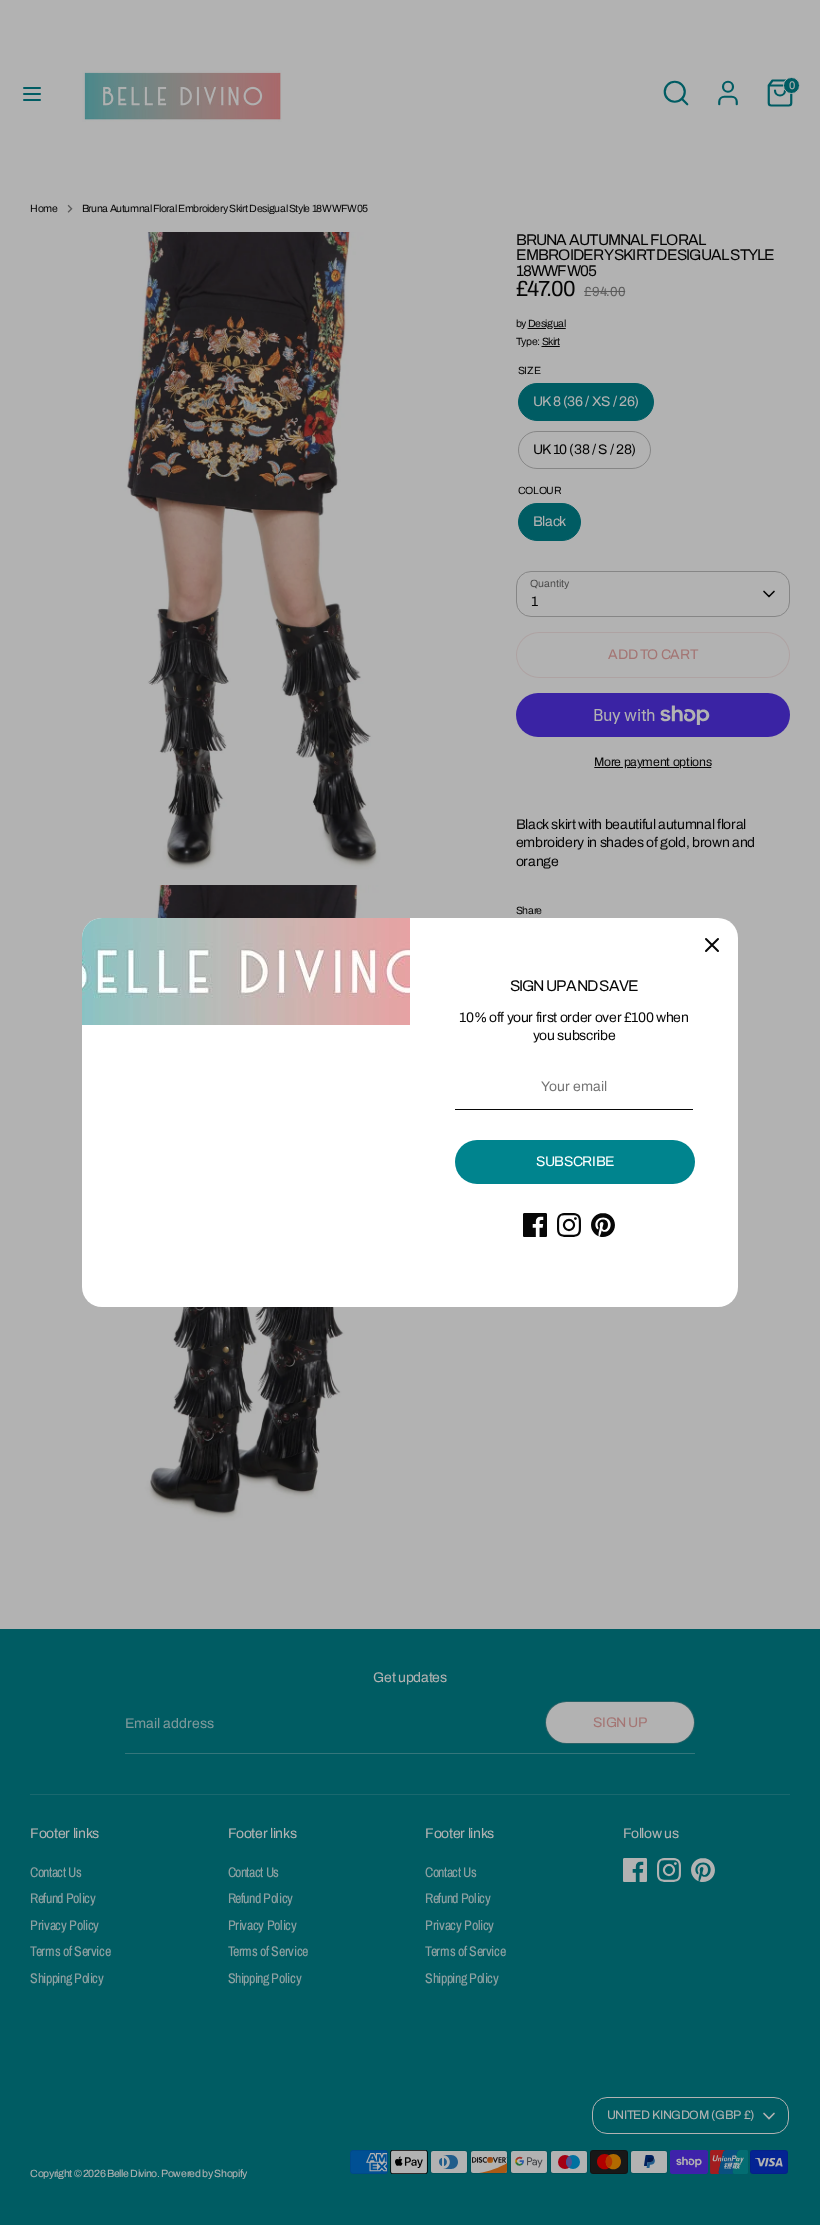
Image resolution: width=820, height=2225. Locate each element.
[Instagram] (569, 1225)
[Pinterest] (603, 1225)
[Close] (712, 944)
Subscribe (575, 1161)
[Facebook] (535, 1225)
